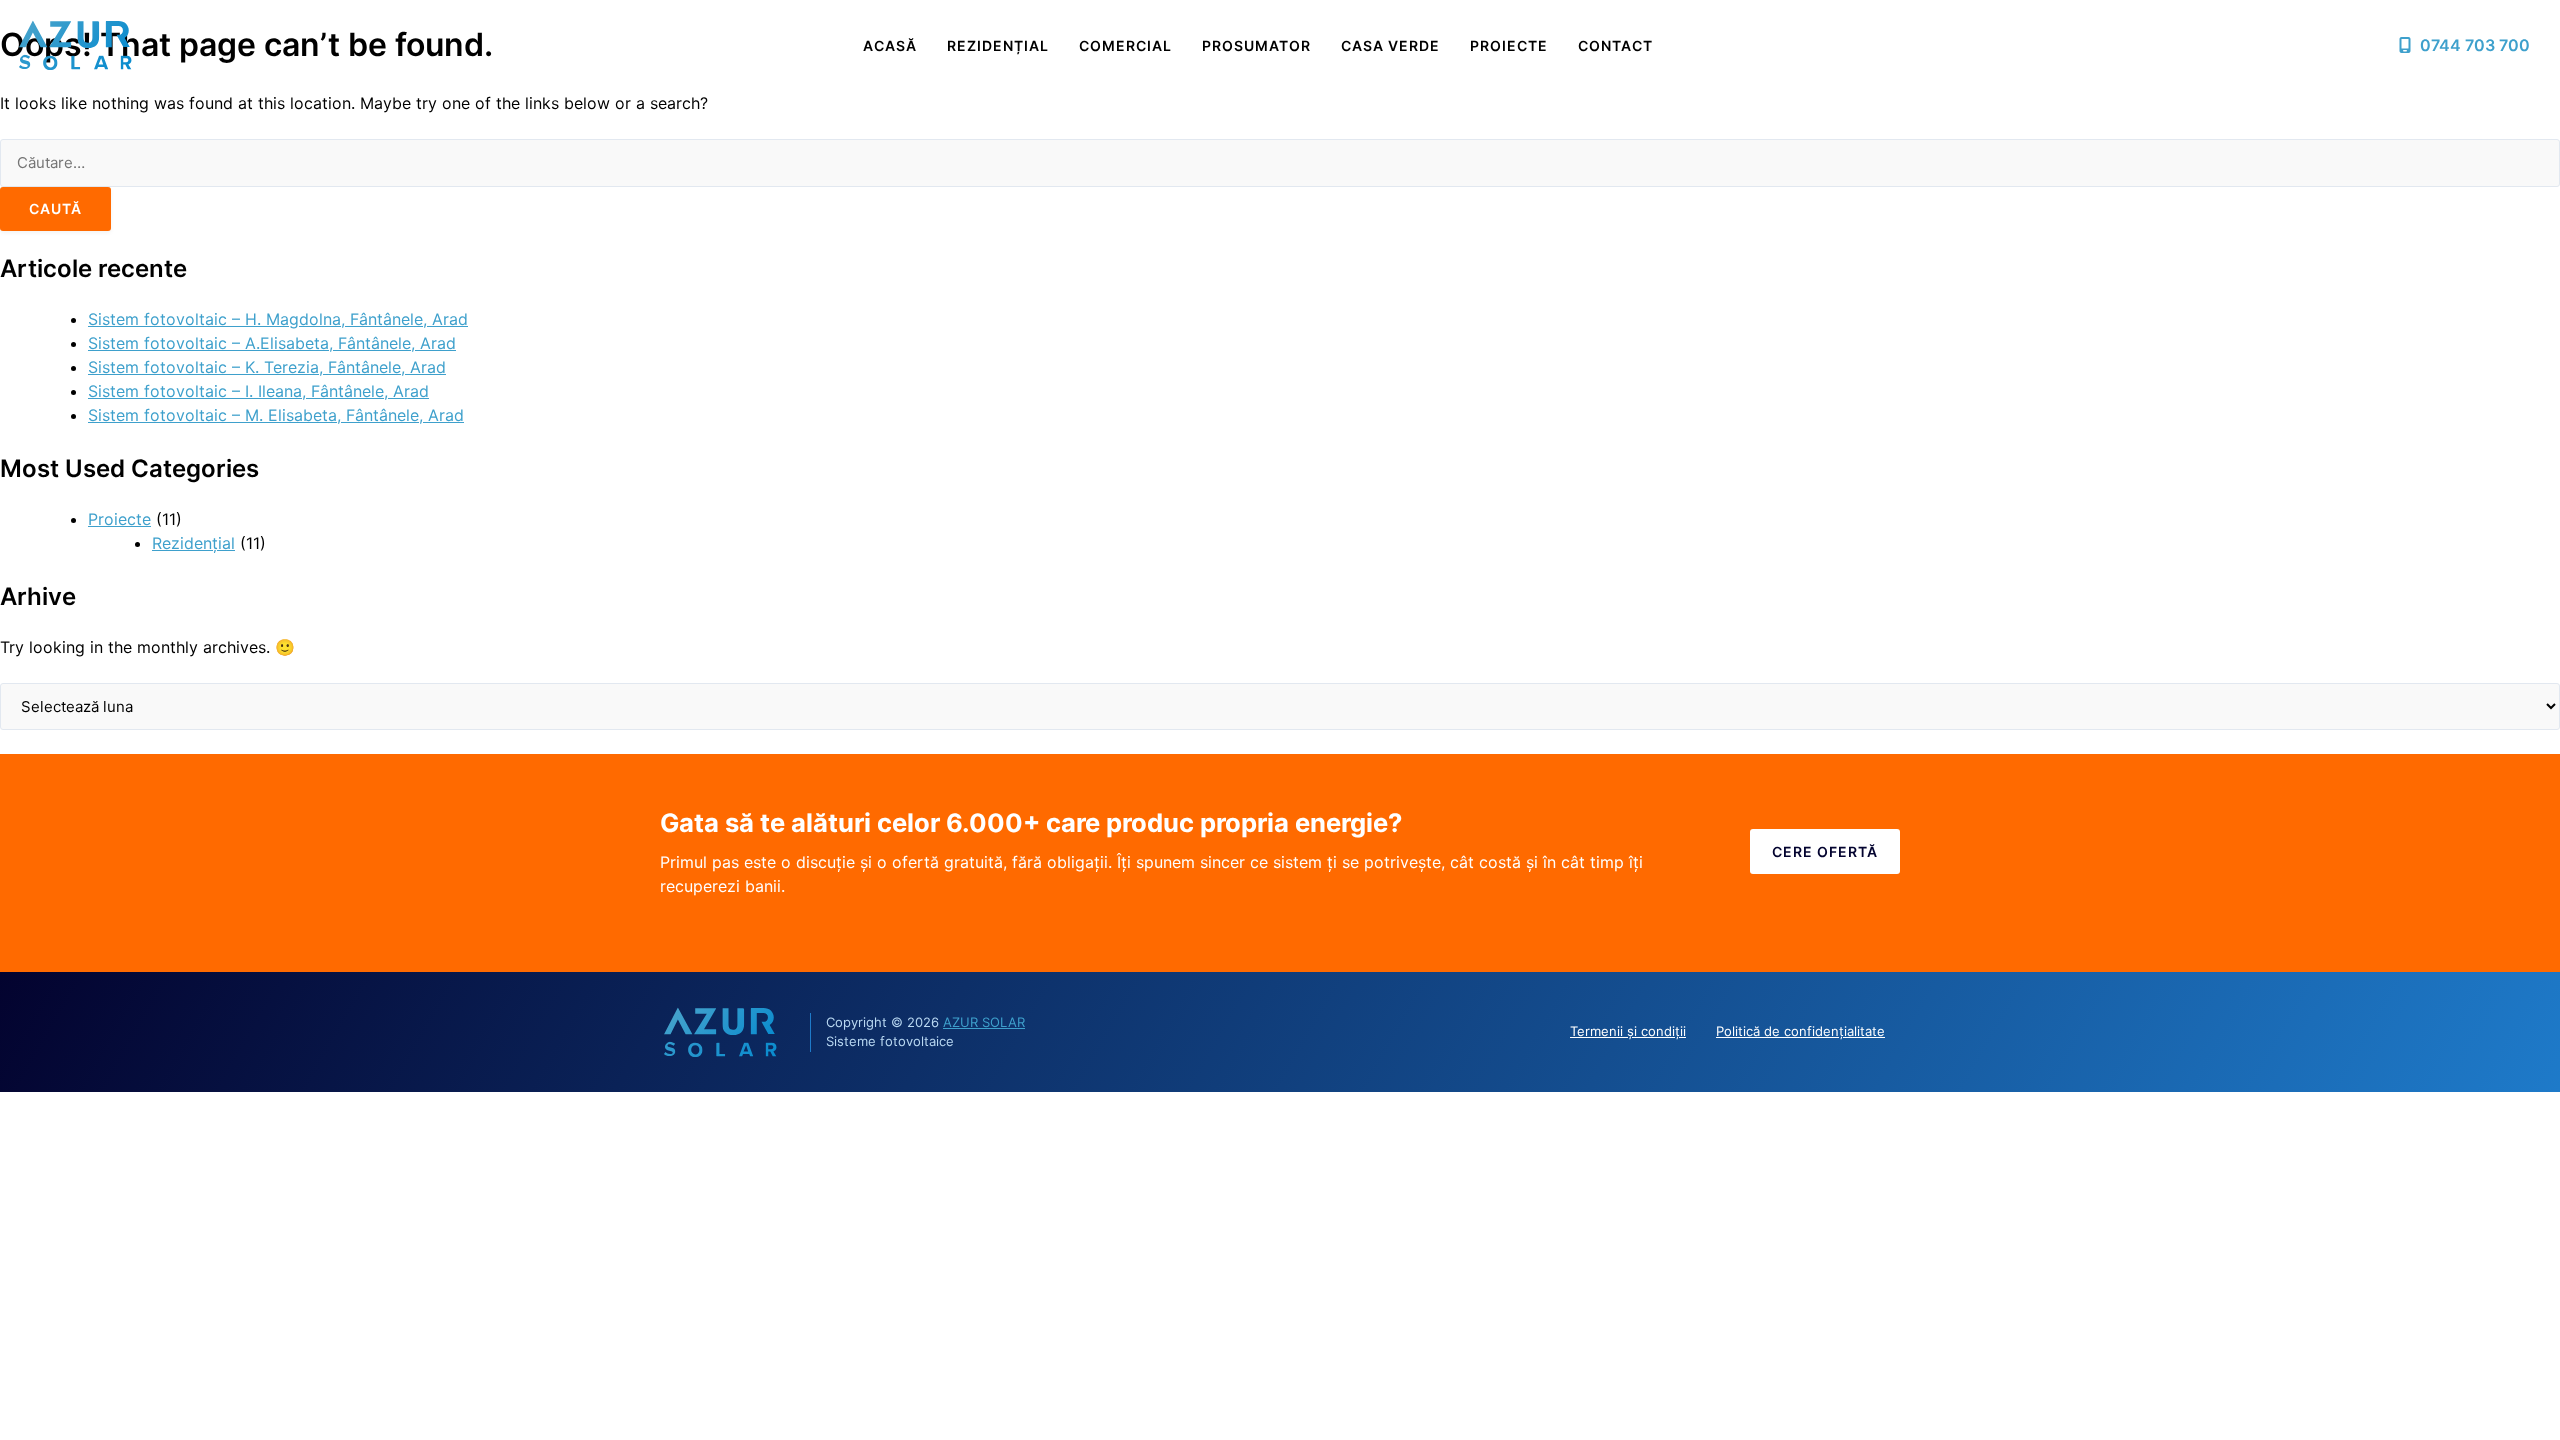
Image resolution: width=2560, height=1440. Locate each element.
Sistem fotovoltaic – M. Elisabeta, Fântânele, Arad (276, 415)
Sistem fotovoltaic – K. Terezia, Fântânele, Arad (267, 367)
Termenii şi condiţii (1628, 1031)
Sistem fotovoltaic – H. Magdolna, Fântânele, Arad (278, 319)
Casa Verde (1390, 45)
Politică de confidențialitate (1800, 1031)
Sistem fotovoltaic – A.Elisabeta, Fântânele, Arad (272, 343)
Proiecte (1509, 45)
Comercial (1125, 45)
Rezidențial (998, 45)
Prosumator (1256, 45)
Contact (1615, 45)
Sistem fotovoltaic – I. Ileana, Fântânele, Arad (258, 391)
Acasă (890, 45)
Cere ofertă (1825, 851)
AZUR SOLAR (984, 1022)
